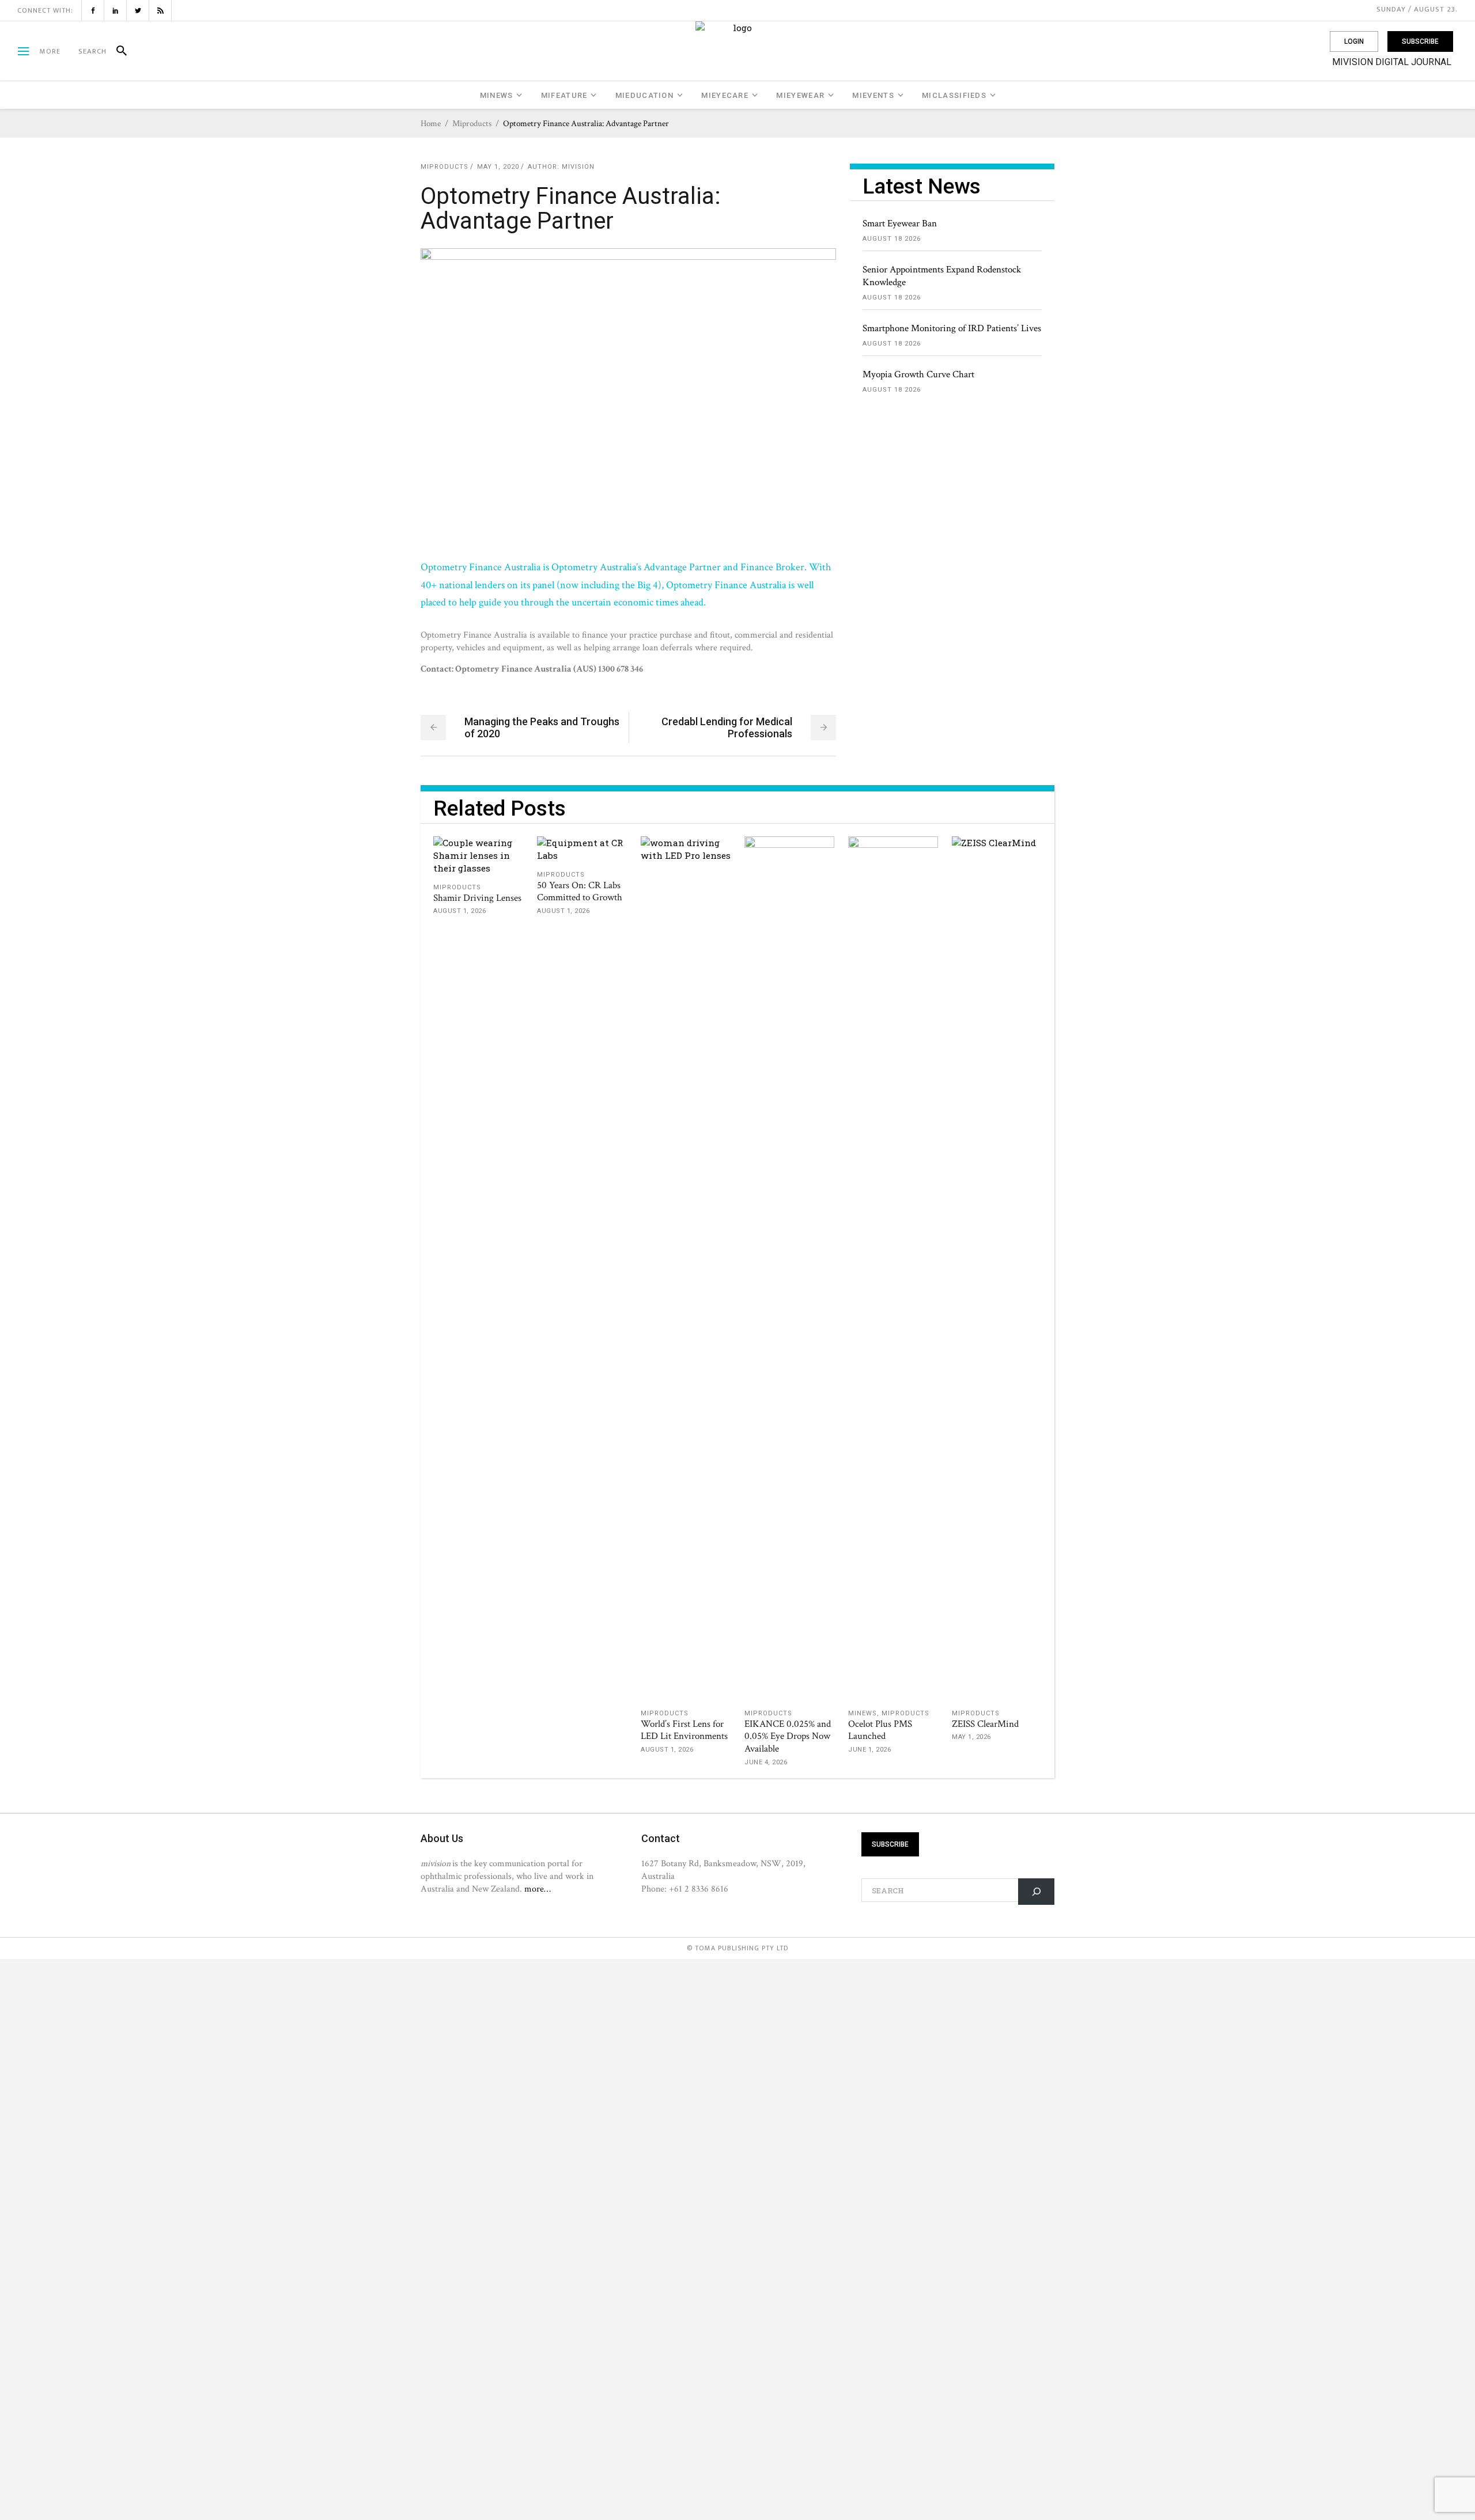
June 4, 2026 (766, 1762)
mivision (578, 167)
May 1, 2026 (971, 1737)
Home (431, 124)
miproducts (472, 124)
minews (863, 1713)
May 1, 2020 (498, 167)
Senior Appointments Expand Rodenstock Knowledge (942, 276)
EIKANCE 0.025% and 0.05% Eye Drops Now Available (788, 1737)
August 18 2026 (892, 239)
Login (1354, 41)
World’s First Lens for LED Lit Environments (684, 1730)
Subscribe (1420, 41)
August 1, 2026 (459, 911)
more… (538, 1889)
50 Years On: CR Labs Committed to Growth (580, 892)
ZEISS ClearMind (985, 1724)
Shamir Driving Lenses (477, 898)
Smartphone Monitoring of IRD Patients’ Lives (952, 328)
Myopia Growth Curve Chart (918, 374)
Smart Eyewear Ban (900, 223)
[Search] (117, 51)
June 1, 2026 (869, 1750)
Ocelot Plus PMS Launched (880, 1730)
